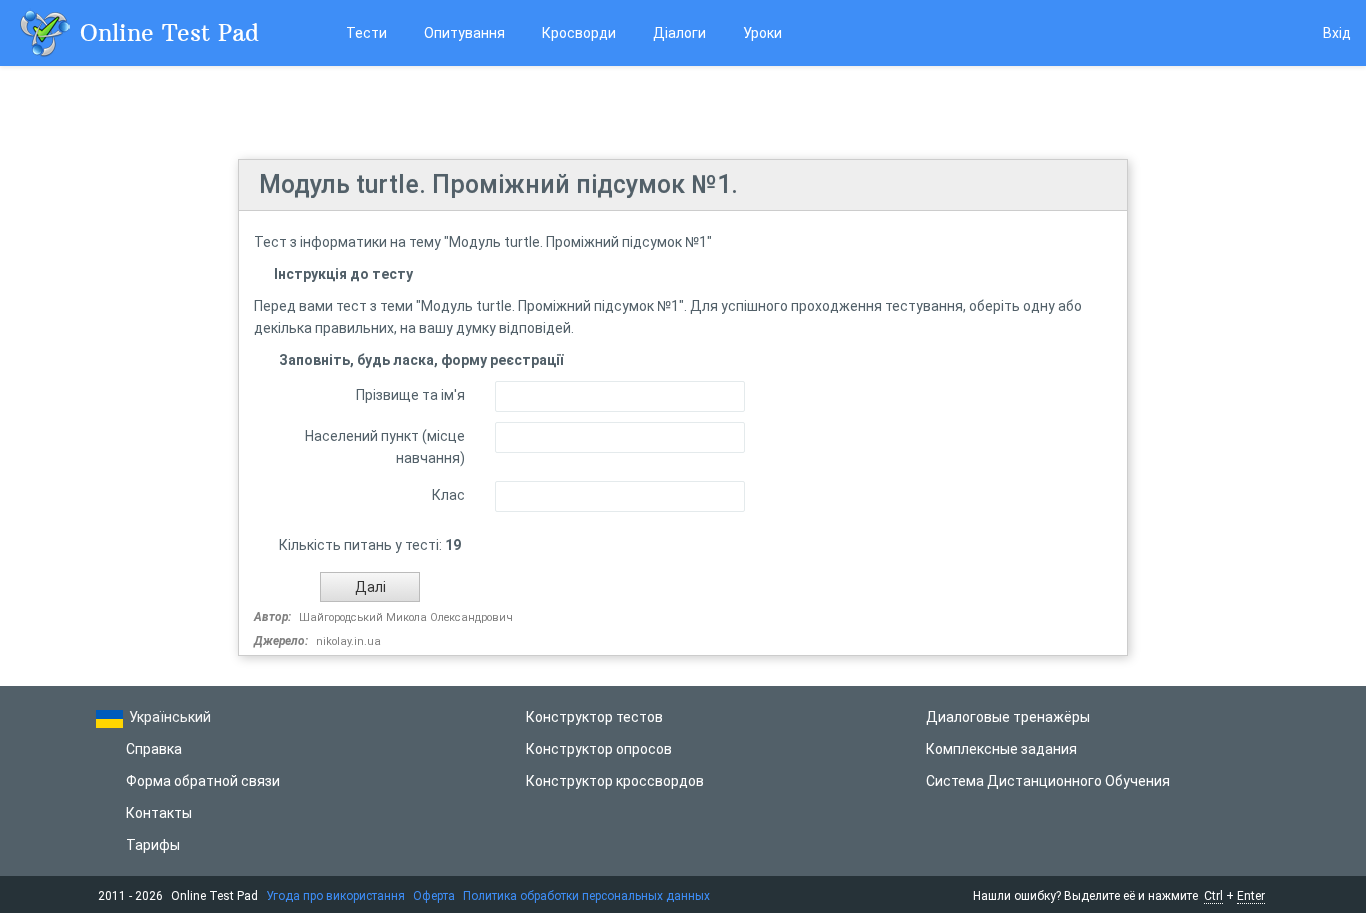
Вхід (1337, 33)
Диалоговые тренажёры (1008, 717)
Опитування (464, 33)
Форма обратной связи (203, 781)
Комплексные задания (1001, 749)
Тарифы (153, 845)
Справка (154, 749)
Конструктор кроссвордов (615, 781)
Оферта (434, 896)
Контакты (159, 813)
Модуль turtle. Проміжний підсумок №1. (498, 184)
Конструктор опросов (599, 749)
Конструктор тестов (594, 717)
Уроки (762, 33)
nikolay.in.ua (348, 641)
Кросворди (579, 33)
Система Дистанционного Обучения (1048, 781)
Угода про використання (335, 896)
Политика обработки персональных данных (586, 896)
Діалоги (679, 33)
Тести (366, 33)
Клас (448, 495)
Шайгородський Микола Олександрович (406, 617)
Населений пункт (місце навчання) (385, 447)
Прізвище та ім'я (410, 395)
